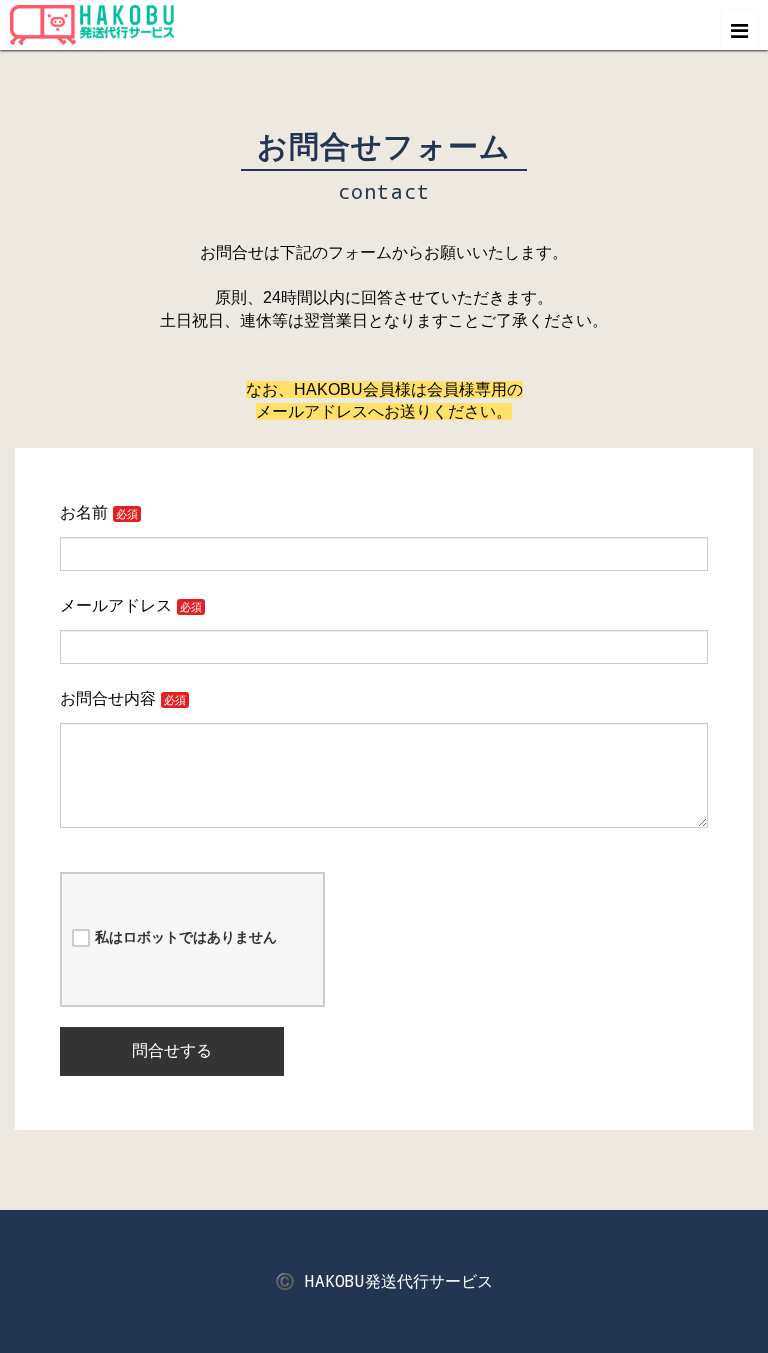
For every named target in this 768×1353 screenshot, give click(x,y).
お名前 (84, 512)
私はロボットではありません (186, 937)
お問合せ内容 (108, 698)
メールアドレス (116, 605)
